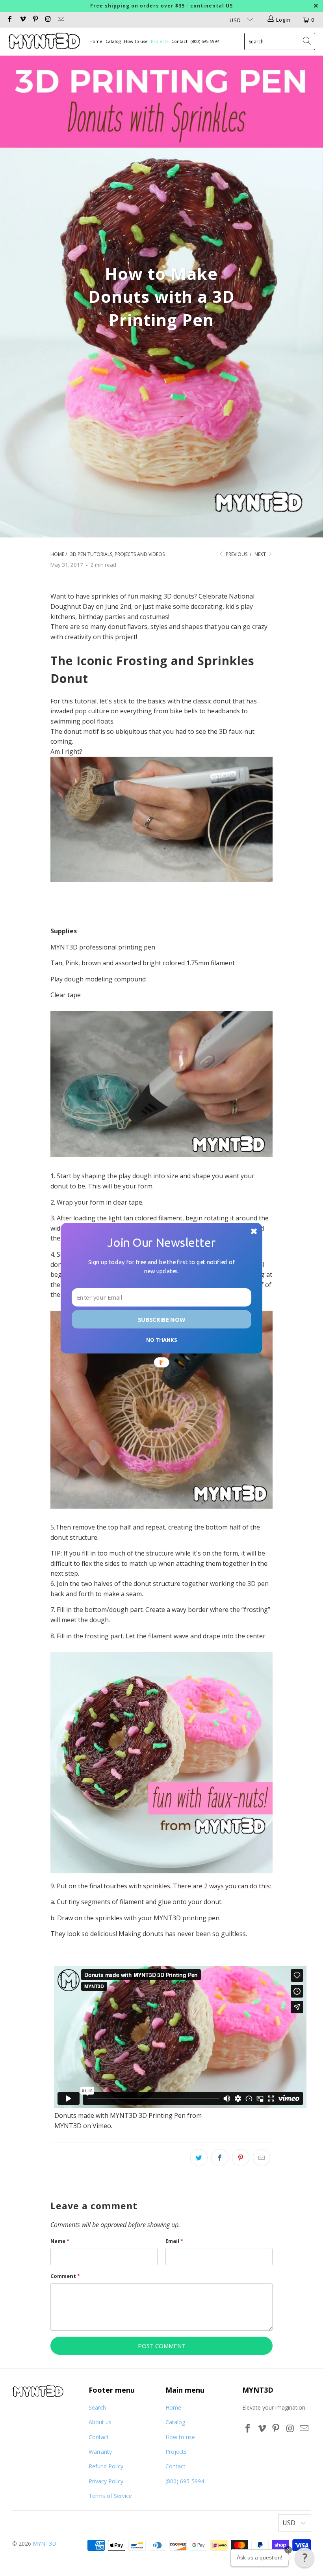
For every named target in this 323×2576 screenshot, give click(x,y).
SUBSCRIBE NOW (161, 1319)
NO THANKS (161, 1339)
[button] (304, 2557)
